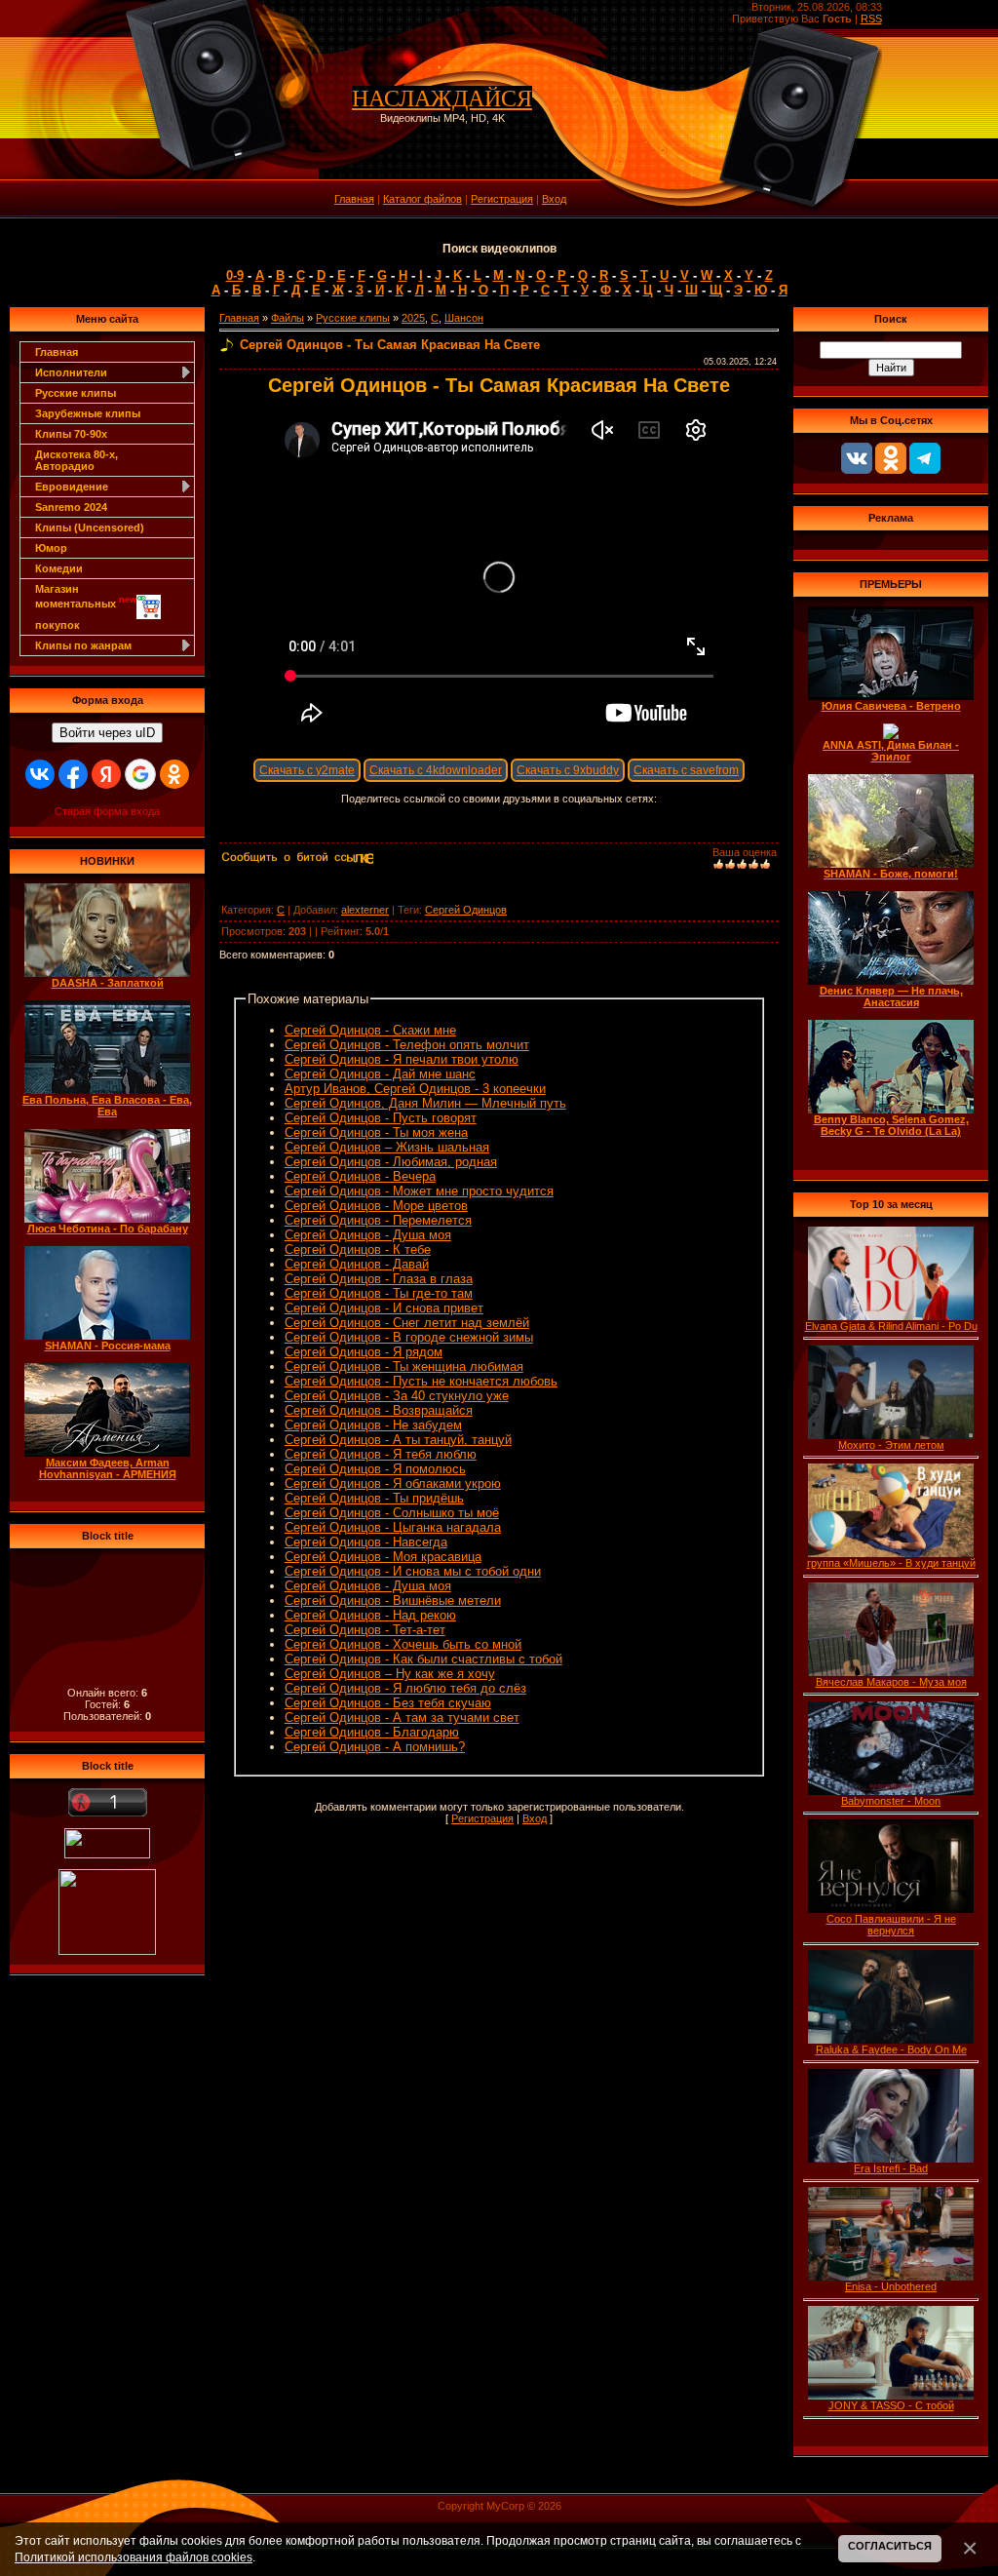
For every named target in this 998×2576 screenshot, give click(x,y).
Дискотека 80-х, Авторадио (77, 460)
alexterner (365, 910)
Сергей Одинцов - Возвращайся (379, 1410)
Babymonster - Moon (891, 1801)
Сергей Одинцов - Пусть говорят (381, 1118)
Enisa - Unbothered (891, 2286)
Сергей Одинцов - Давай (357, 1264)
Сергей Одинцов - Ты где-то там (379, 1293)
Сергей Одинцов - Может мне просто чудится (419, 1191)
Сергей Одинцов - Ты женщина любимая (404, 1366)
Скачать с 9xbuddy (568, 770)
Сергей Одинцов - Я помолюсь (375, 1469)
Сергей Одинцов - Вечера (360, 1176)
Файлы (288, 318)
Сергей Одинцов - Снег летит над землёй (407, 1323)
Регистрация (502, 199)
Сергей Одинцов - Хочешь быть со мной (403, 1644)
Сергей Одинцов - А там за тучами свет (402, 1717)
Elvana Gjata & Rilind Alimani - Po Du (891, 1326)
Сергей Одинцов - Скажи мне (370, 1030)
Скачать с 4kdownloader (436, 770)
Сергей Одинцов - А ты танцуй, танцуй (398, 1440)
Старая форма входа (107, 811)
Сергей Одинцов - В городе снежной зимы (409, 1337)
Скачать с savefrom (686, 770)
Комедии (59, 568)
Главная (354, 199)
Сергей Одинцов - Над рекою (370, 1615)
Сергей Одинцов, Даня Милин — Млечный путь (425, 1103)
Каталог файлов (422, 199)
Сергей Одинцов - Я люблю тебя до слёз (405, 1688)
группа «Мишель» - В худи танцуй (891, 1563)
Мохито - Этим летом (891, 1445)
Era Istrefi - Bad (891, 2168)
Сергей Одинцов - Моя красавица (383, 1557)
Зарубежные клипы (88, 413)
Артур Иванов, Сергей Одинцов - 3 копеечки (415, 1089)
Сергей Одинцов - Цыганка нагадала (393, 1527)
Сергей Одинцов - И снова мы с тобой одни (413, 1571)
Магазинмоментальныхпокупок (86, 607)
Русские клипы (76, 393)
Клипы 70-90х (71, 434)
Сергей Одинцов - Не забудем (373, 1425)
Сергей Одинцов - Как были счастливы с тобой (423, 1659)
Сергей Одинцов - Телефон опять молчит (407, 1045)
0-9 (235, 275)
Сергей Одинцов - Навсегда (366, 1542)
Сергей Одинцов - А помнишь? (375, 1747)
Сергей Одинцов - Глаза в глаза (379, 1279)
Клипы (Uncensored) (90, 527)
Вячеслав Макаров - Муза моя (891, 1682)
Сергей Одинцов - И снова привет (384, 1308)
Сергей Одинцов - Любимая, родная (391, 1162)
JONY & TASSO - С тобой (891, 2405)
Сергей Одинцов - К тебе (358, 1249)
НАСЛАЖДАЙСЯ (442, 98)
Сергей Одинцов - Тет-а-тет (365, 1630)
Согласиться (890, 2546)
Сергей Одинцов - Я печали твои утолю (402, 1059)
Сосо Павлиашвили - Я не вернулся (891, 1925)
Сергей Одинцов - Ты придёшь (374, 1498)
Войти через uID (107, 733)
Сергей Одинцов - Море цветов (376, 1206)
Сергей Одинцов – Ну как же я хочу (390, 1674)
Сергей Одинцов (466, 910)
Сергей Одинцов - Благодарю (372, 1732)
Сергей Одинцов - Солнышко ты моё (392, 1513)
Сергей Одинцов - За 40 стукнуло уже (397, 1396)
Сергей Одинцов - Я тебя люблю (381, 1454)
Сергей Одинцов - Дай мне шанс (380, 1074)
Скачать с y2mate (307, 770)
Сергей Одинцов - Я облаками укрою (393, 1483)
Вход (554, 199)
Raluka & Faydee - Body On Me (891, 2049)
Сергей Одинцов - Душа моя (368, 1235)
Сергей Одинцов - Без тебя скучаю (388, 1703)
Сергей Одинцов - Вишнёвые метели (393, 1600)
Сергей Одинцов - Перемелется (378, 1220)
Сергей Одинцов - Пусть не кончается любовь (421, 1381)
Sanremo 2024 (71, 507)
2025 (413, 318)
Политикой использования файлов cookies (134, 2557)
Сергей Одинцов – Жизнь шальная (387, 1147)
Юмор (51, 548)
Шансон (464, 318)
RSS (871, 19)
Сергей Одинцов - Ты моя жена (376, 1132)
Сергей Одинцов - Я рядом (364, 1352)
